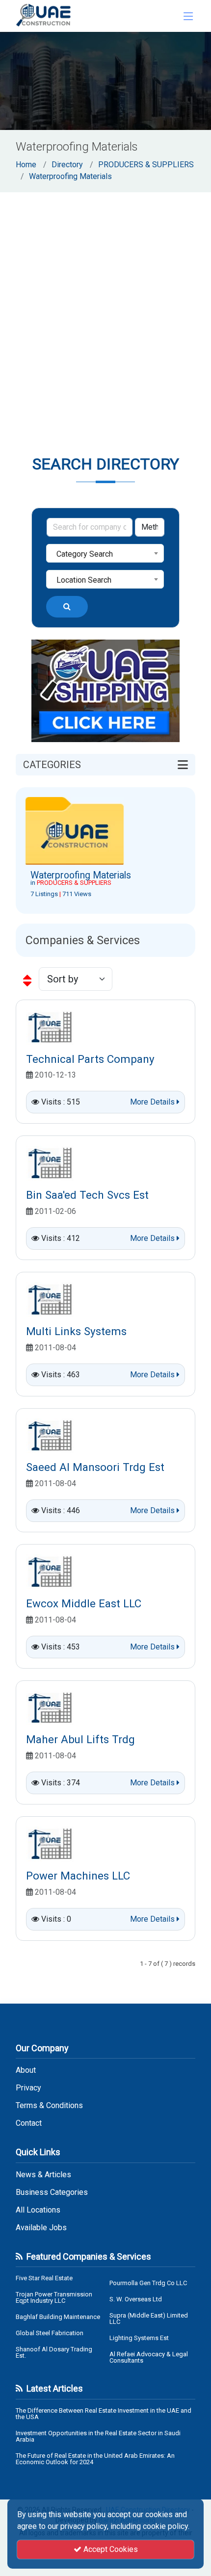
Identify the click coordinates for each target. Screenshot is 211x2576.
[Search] (67, 607)
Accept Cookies (110, 2549)
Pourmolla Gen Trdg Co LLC (148, 2283)
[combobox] (105, 553)
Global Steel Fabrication (50, 2333)
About (26, 2070)
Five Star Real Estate (44, 2278)
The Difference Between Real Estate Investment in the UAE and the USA (104, 2414)
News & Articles (43, 2175)
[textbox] (105, 554)
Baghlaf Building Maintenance (58, 2317)
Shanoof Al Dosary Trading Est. (54, 2352)
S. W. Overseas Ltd (136, 2299)
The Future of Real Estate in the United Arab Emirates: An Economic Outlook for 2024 (95, 2459)
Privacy (28, 2088)
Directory (67, 165)
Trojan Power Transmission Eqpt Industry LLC (54, 2297)
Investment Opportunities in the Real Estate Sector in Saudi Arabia (98, 2436)
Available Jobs (41, 2228)
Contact (29, 2123)
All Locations (38, 2210)
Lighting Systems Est (139, 2338)
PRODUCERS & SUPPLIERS (146, 165)
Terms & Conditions (49, 2106)
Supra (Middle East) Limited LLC (149, 2318)
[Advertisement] (105, 303)
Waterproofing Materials (70, 176)
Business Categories (52, 2192)
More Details (153, 1102)
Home (26, 165)
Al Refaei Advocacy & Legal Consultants (149, 2357)
